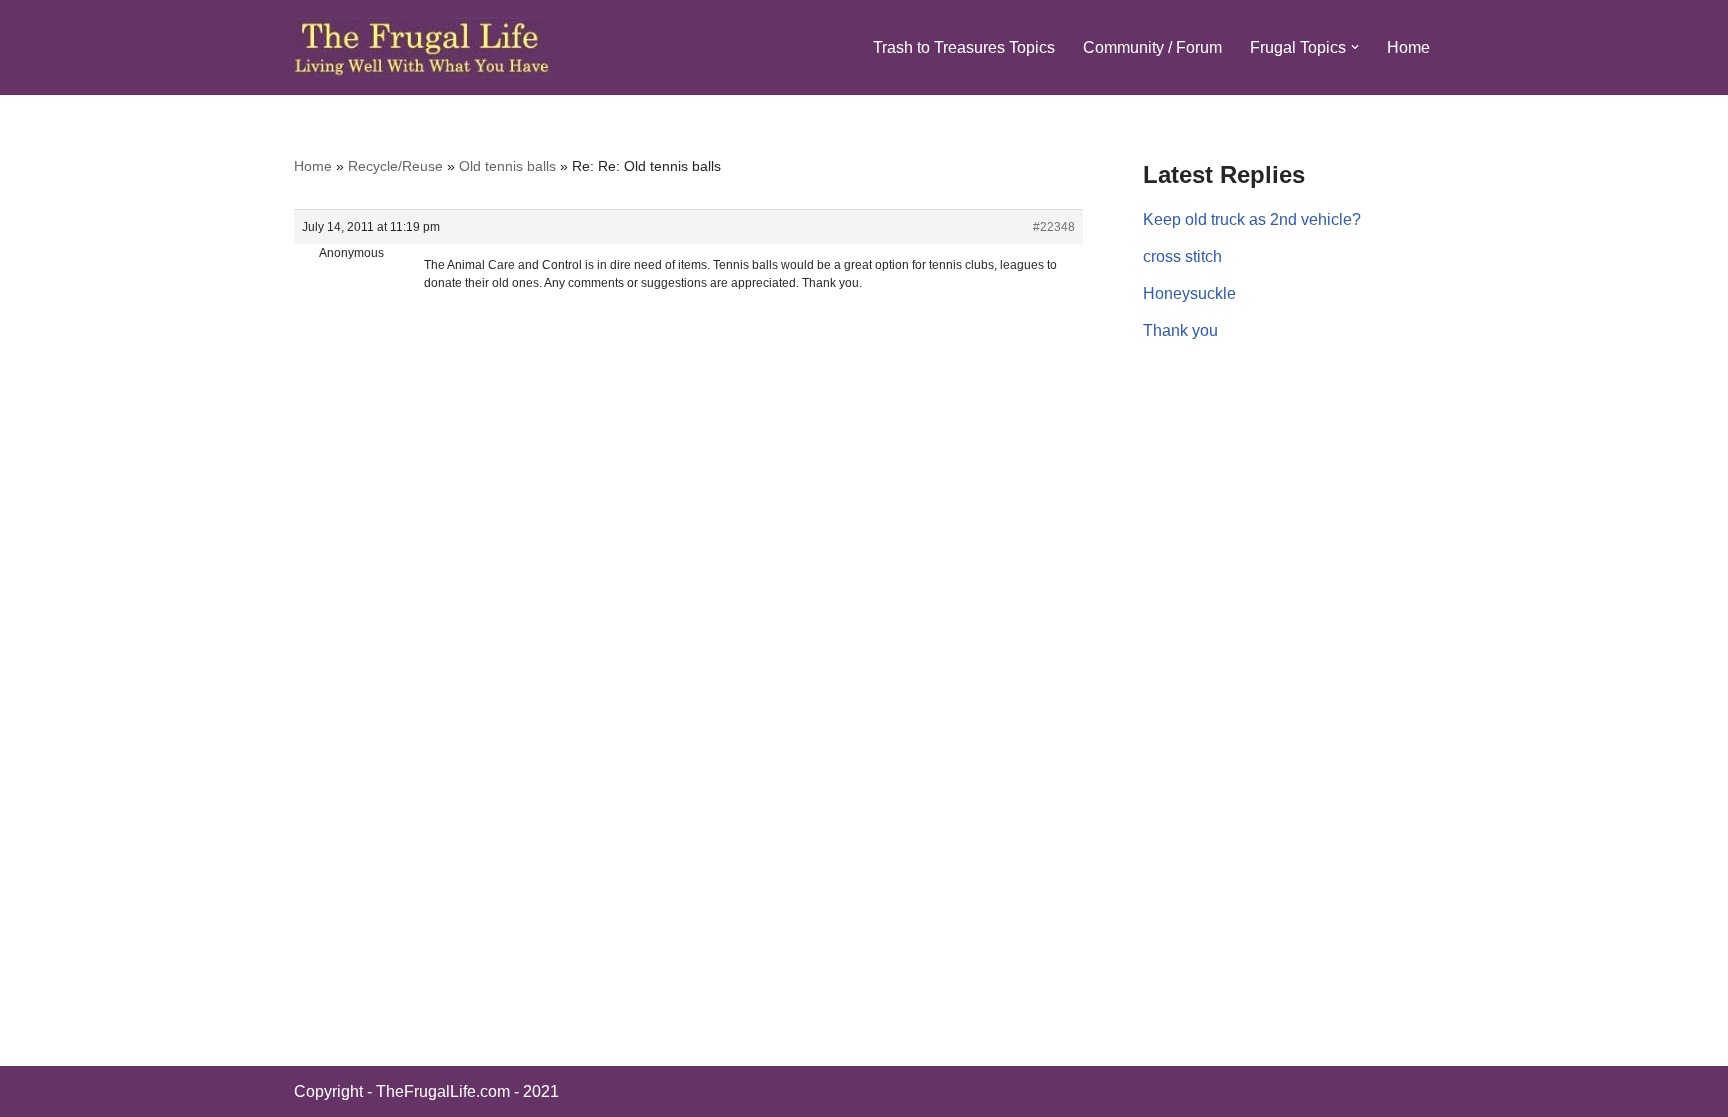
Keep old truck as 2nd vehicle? (1252, 219)
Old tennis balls (507, 166)
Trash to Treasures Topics (964, 47)
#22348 (1054, 227)
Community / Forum (1152, 47)
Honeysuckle (1189, 293)
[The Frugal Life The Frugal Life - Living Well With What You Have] (422, 47)
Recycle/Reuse (395, 166)
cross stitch (1182, 256)
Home (1408, 47)
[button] (1355, 47)
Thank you (1180, 330)
